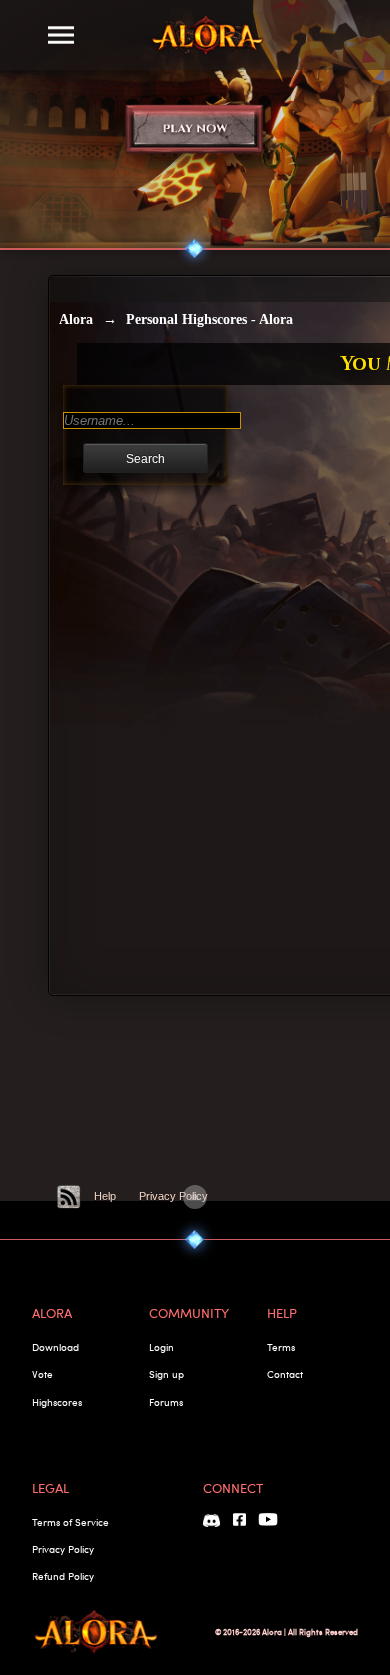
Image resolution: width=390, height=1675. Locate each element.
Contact (285, 1374)
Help (105, 1196)
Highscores (57, 1402)
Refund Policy (63, 1576)
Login (161, 1347)
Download (55, 1347)
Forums (166, 1402)
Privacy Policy (173, 1196)
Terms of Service (70, 1522)
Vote (42, 1374)
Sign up (166, 1374)
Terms (281, 1347)
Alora (76, 319)
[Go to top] (195, 1197)
